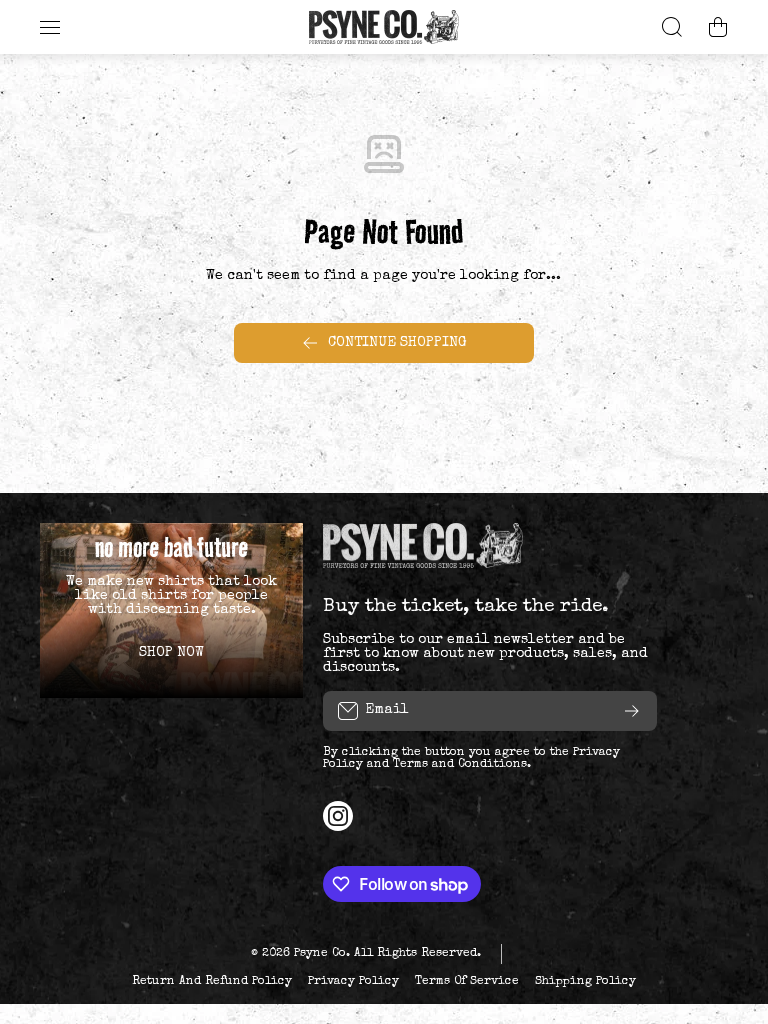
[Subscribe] (632, 711)
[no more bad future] (171, 610)
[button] (718, 27)
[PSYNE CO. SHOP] (384, 27)
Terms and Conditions (460, 765)
